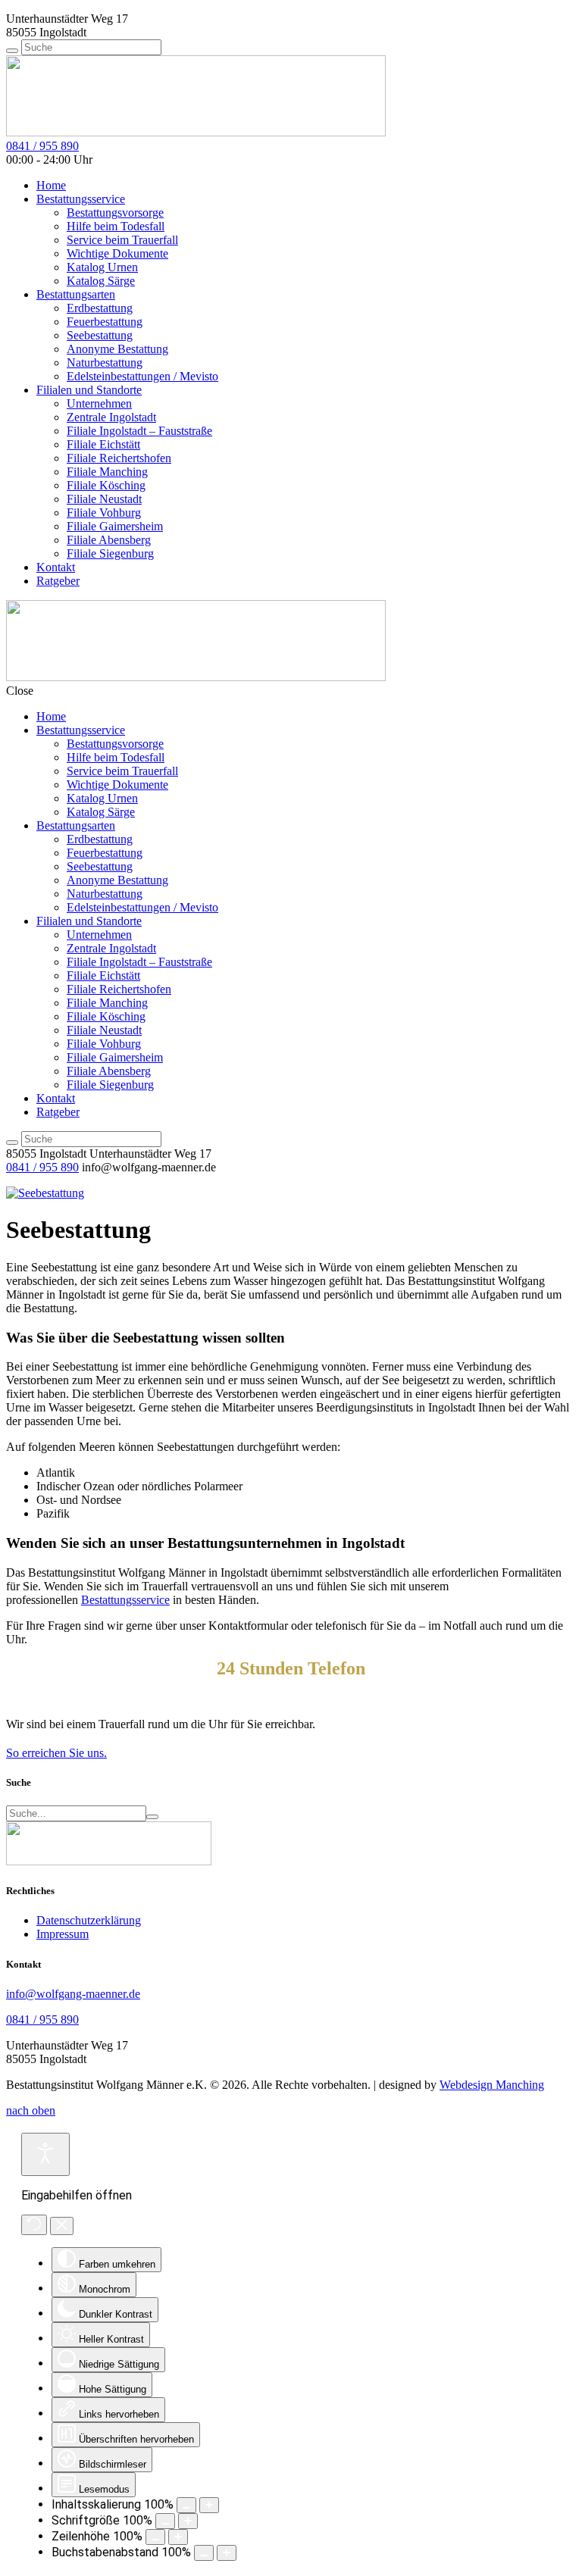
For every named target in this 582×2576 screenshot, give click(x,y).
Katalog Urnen (102, 267)
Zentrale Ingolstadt (111, 417)
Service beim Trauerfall (122, 240)
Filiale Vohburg (104, 513)
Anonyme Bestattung (117, 349)
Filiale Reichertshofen (119, 458)
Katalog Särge (101, 281)
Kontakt (56, 567)
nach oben (31, 2110)
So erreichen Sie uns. (56, 1753)
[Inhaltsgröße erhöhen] (209, 2505)
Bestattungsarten (76, 294)
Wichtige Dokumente (117, 253)
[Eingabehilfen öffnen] (45, 2154)
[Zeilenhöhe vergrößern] (178, 2537)
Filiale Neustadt (104, 499)
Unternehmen (99, 403)
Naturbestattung (105, 363)
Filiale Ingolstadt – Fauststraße (139, 431)
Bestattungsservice (81, 199)
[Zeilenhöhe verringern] (155, 2537)
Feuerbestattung (105, 322)
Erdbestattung (100, 308)
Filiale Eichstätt (103, 444)
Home (51, 185)
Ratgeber (58, 581)
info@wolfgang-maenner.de (73, 1994)
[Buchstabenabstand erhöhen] (227, 2553)
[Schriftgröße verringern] (165, 2521)
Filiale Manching (107, 472)
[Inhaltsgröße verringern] (186, 2505)
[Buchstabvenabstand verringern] (204, 2553)
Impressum (63, 1934)
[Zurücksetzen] (34, 2225)
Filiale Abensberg (109, 540)
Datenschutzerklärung (89, 1920)
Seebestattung (100, 335)
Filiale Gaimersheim (115, 526)
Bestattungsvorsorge (115, 213)
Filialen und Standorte (89, 390)
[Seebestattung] (45, 1193)
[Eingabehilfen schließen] (62, 2226)
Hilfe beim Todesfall (116, 226)
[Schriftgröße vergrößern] (188, 2521)
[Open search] (12, 51)
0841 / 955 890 (42, 146)
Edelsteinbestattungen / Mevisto (142, 376)
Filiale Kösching (106, 485)
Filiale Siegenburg (110, 553)
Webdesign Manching (492, 2085)
